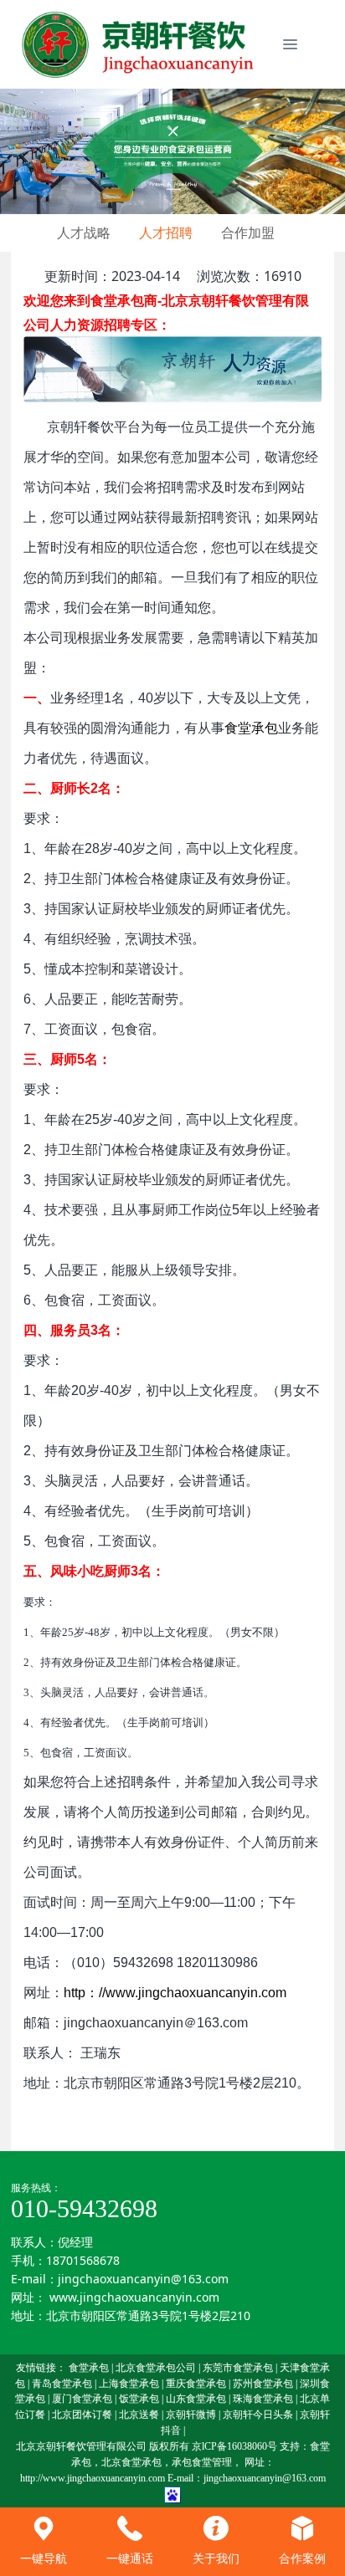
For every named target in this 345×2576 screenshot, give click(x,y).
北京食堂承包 (131, 2462)
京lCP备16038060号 (234, 2446)
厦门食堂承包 (82, 2399)
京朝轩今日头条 (258, 2415)
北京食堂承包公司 (156, 2368)
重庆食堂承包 (196, 2384)
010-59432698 (84, 2208)
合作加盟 (248, 233)
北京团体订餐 (82, 2415)
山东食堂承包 (196, 2399)
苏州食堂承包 (263, 2384)
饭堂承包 (139, 2399)
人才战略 (84, 233)
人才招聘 (166, 233)
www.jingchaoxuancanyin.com (134, 2297)
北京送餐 (139, 2415)
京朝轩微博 (191, 2415)
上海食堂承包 (129, 2384)
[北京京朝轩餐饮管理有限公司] (140, 44)
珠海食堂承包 (263, 2399)
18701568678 (83, 2260)
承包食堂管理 (202, 2462)
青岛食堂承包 (62, 2384)
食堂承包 (89, 2368)
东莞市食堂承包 (238, 2368)
